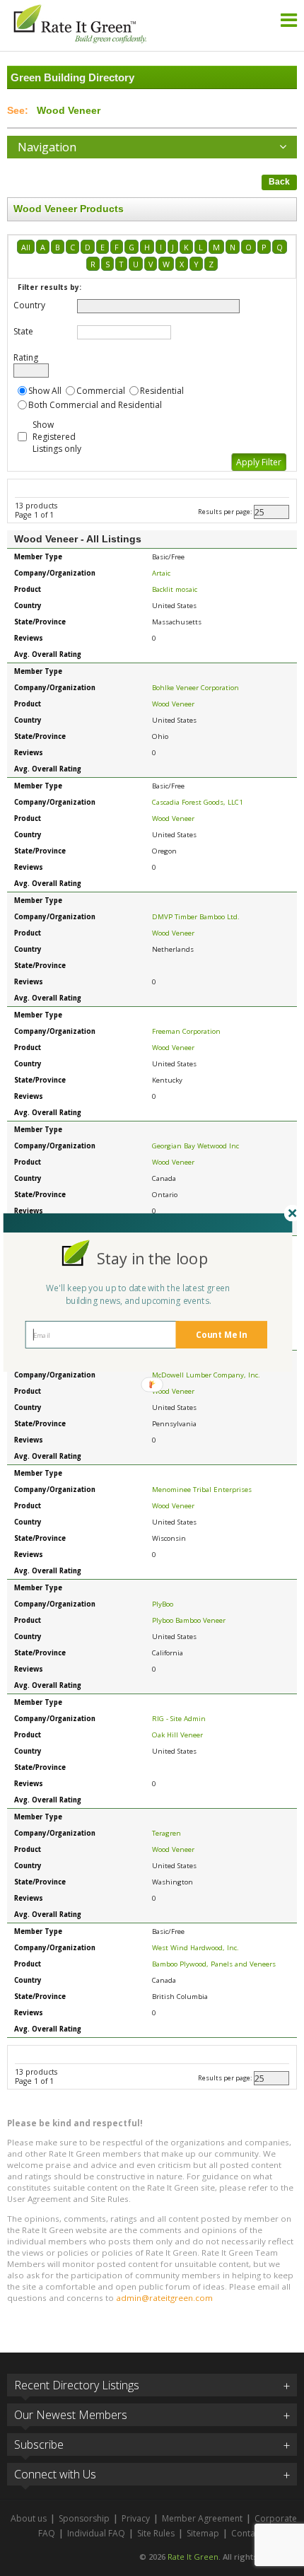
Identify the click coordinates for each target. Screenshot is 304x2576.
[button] (152, 1258)
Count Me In (221, 1334)
